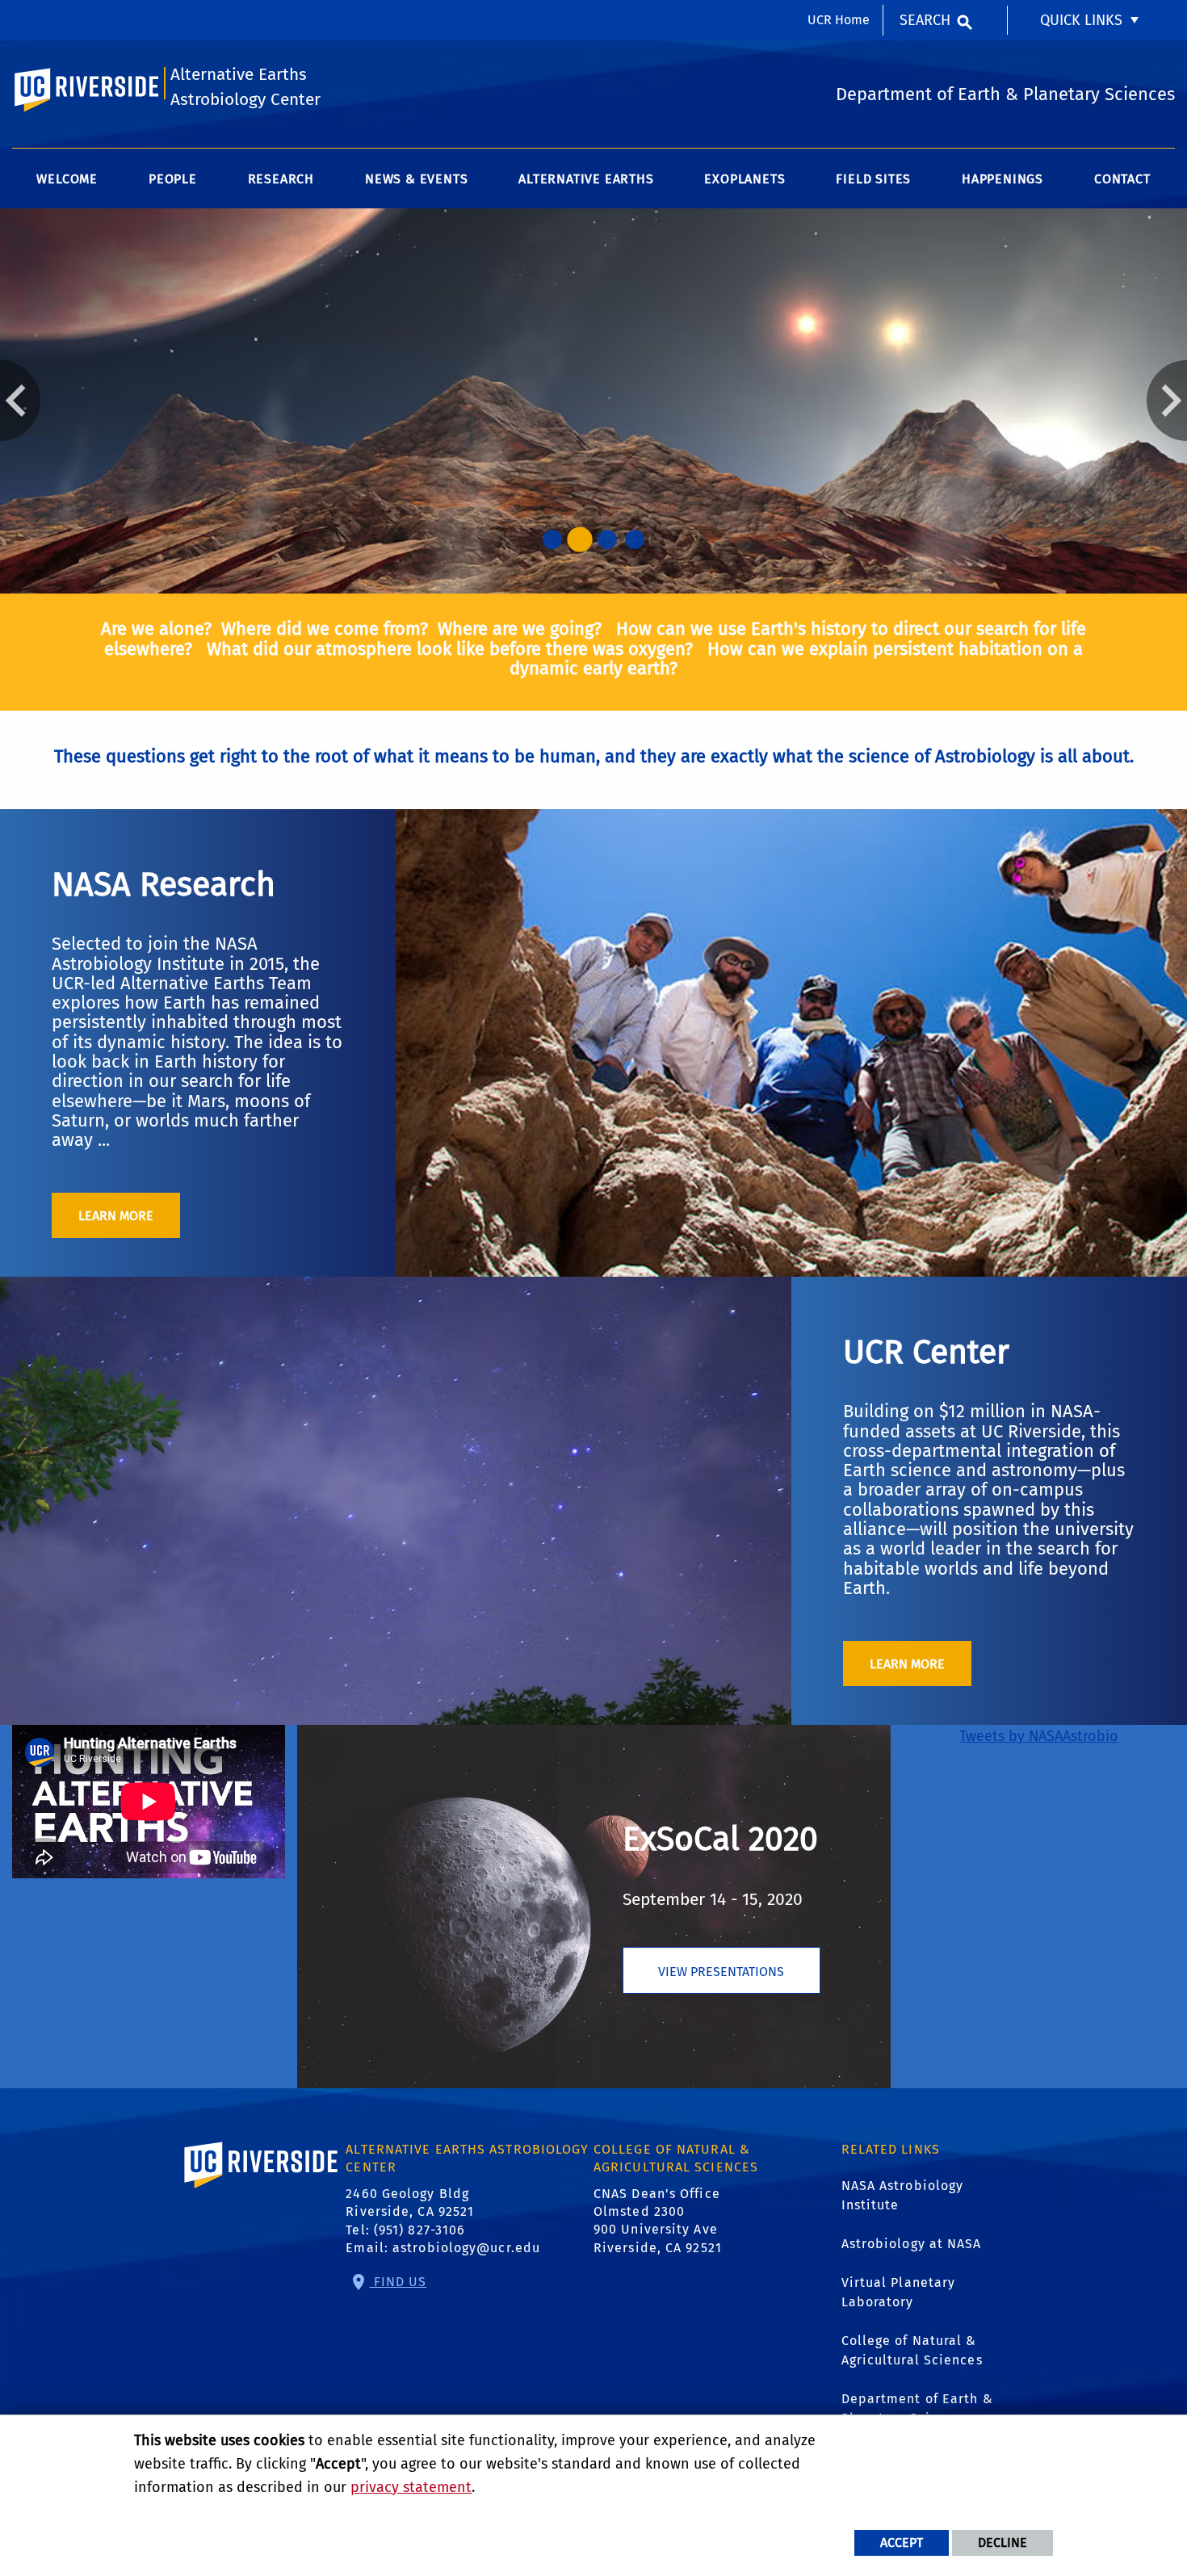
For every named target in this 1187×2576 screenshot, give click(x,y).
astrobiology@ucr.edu (466, 2248)
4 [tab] (635, 539)
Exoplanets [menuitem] (744, 179)
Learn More (116, 1216)
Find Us (398, 2282)
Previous (20, 401)
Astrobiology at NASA (912, 2244)
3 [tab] (607, 539)
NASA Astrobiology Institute (903, 2195)
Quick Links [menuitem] (1081, 20)
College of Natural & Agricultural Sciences (912, 2350)
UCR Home (839, 20)
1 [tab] (552, 539)
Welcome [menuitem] (67, 179)
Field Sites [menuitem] (873, 179)
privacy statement (411, 2487)
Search (925, 20)
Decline (1002, 2542)
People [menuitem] (173, 179)
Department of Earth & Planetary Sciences (917, 2408)
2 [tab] (580, 539)
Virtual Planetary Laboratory (899, 2292)
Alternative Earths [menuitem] (586, 179)
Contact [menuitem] (1122, 179)
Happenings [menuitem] (1002, 179)
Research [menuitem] (281, 179)
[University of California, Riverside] (262, 2188)
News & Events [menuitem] (416, 179)
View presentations (721, 1972)
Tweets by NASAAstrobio (1039, 1736)
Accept (902, 2542)
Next (1167, 401)
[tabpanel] (593, 401)
